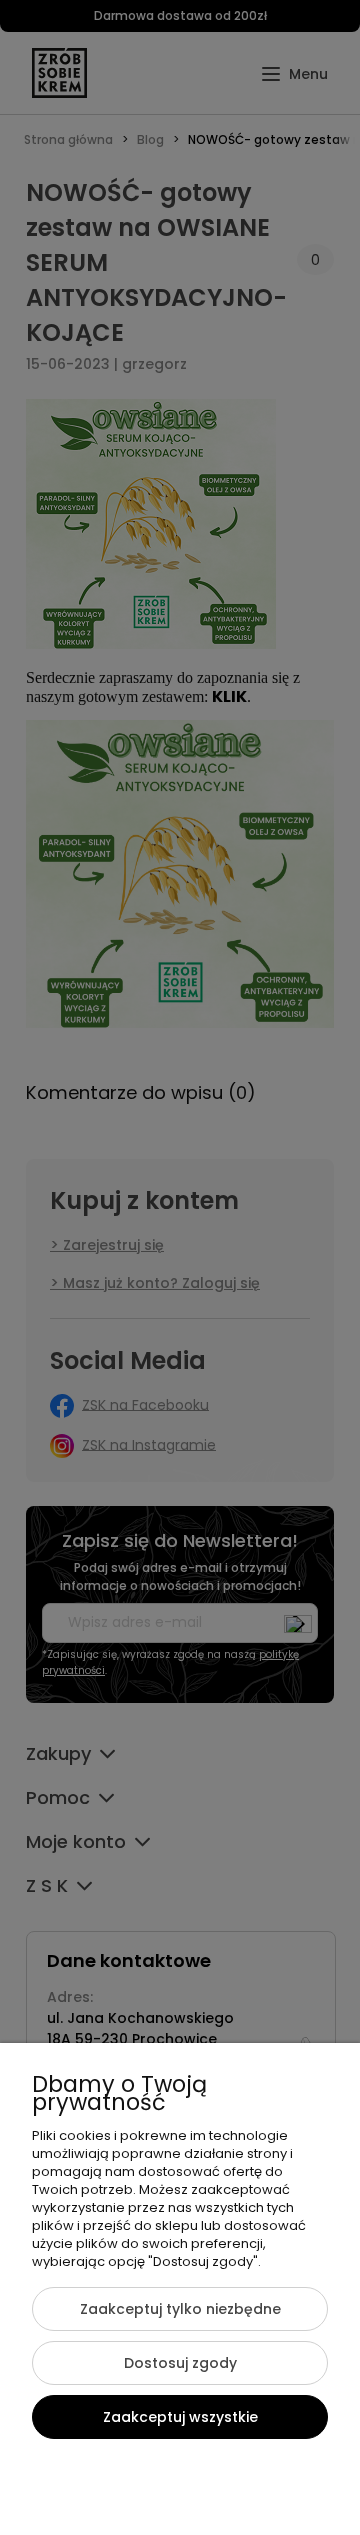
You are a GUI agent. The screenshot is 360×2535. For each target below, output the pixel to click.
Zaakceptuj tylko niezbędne (180, 2309)
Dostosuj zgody (180, 2363)
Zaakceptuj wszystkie (180, 2417)
